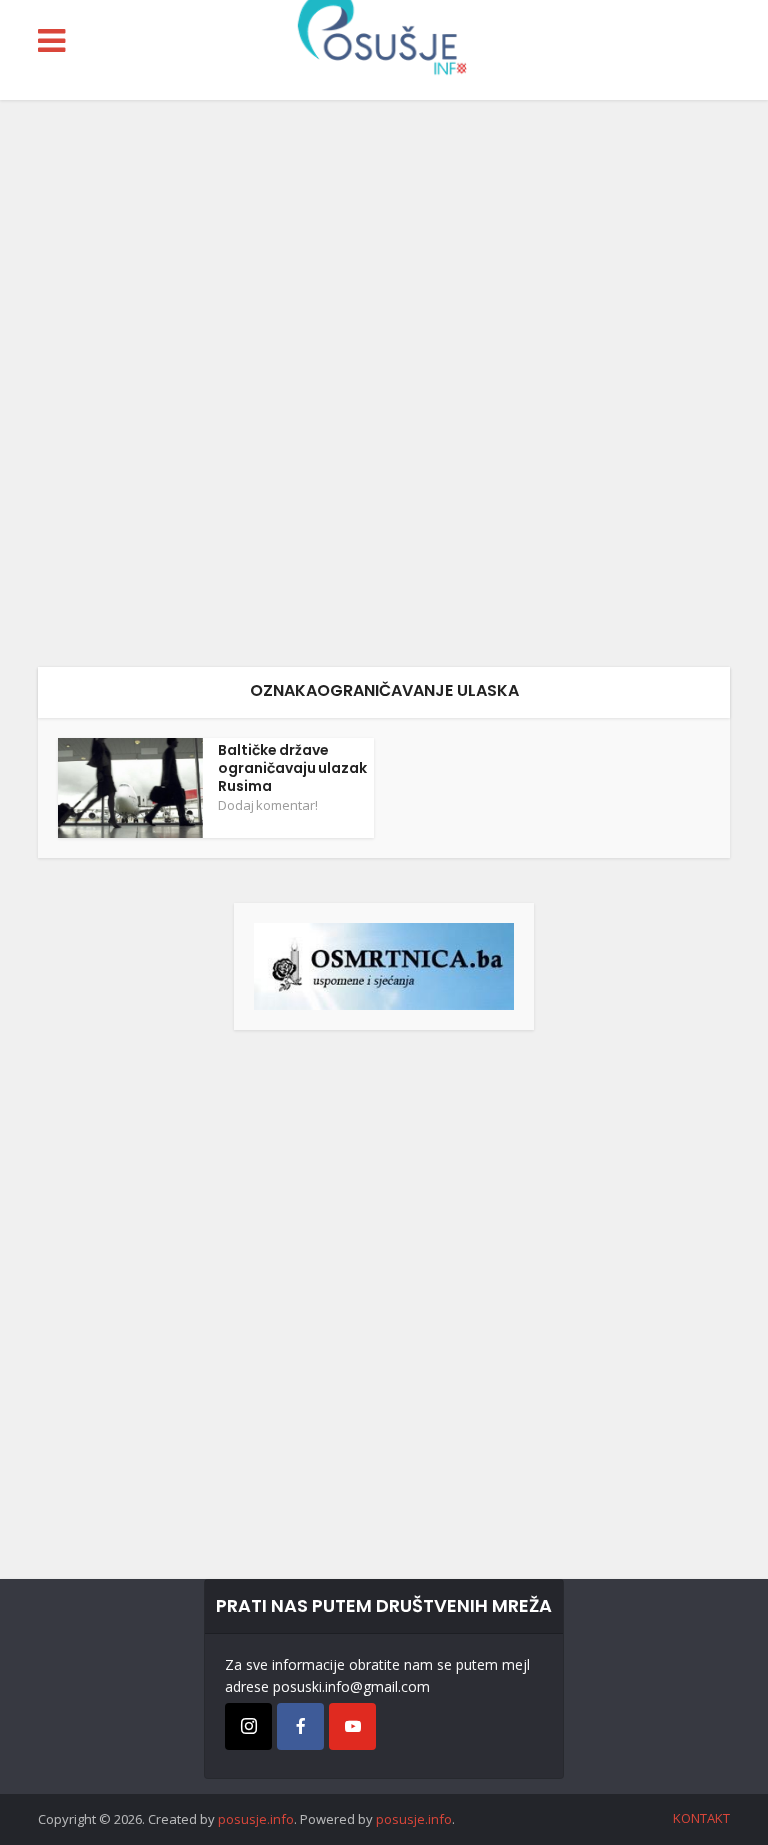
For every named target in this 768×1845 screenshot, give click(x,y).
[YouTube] (352, 1726)
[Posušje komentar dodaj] (384, 964)
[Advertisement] (384, 383)
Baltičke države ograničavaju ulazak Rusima (292, 768)
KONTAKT (701, 1818)
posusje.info (256, 1819)
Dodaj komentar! (268, 805)
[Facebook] (300, 1726)
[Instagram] (248, 1726)
